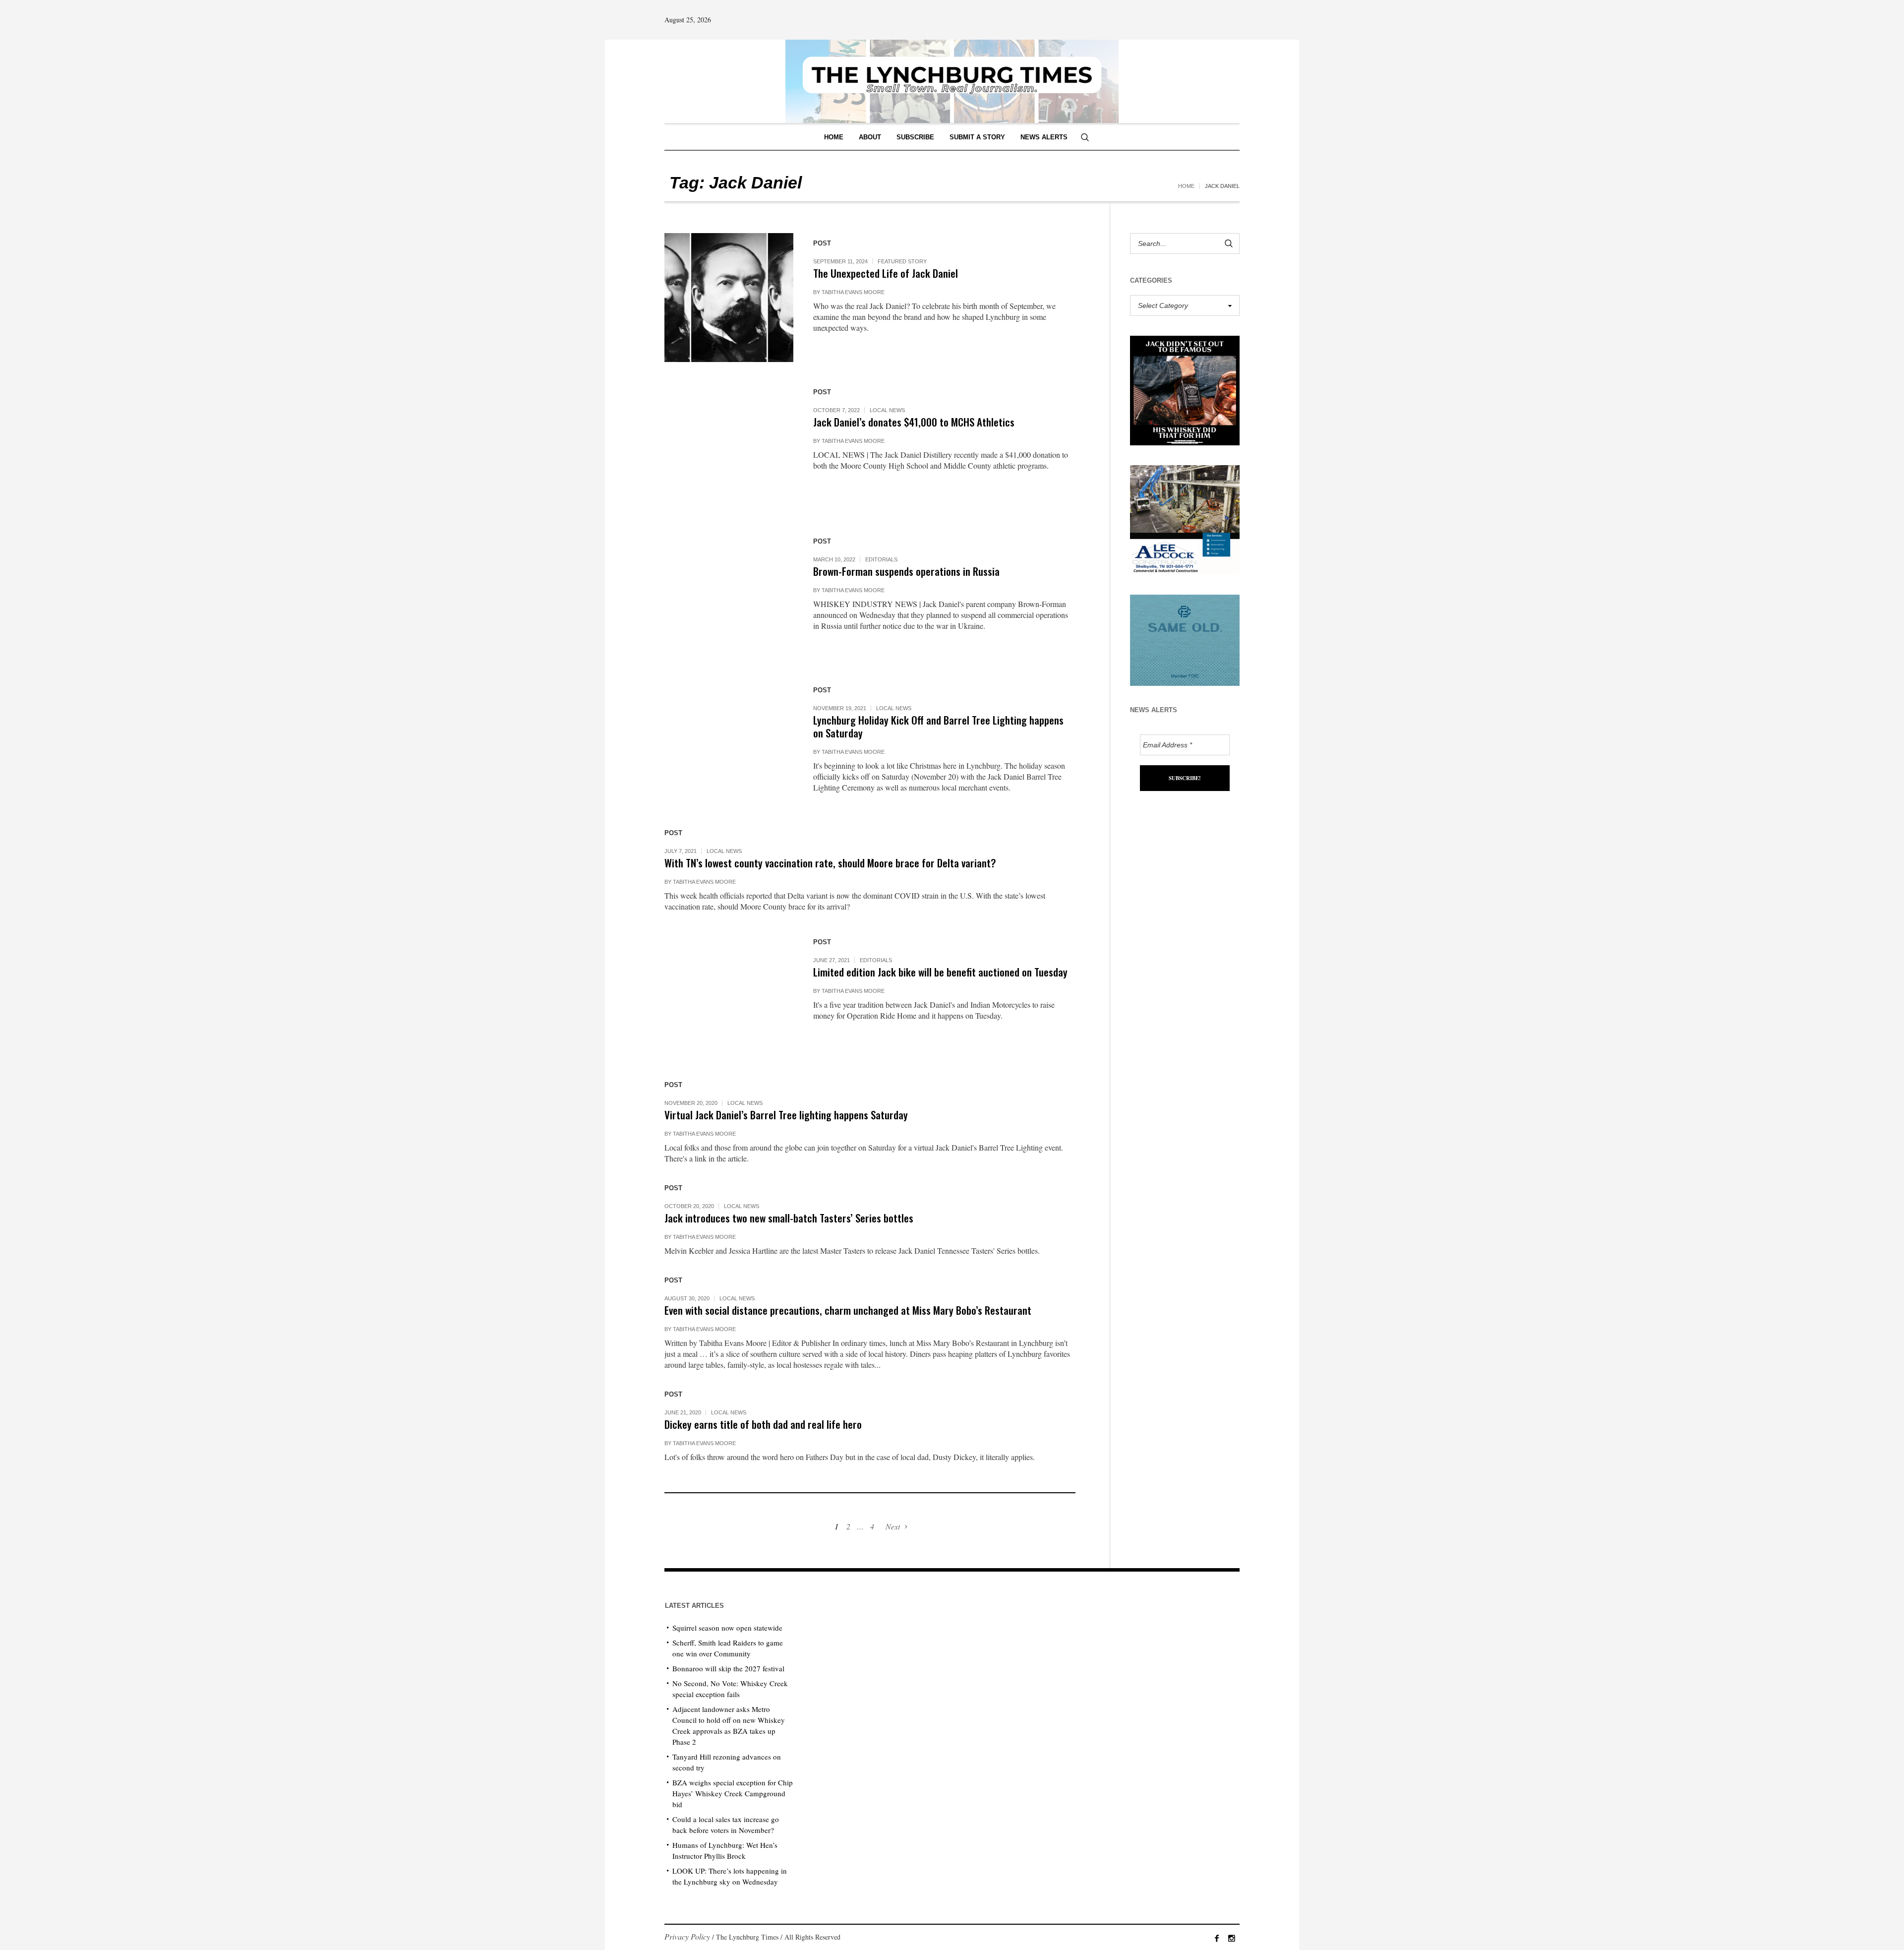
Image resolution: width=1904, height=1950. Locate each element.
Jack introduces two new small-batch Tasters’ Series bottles (789, 1218)
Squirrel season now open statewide (727, 1628)
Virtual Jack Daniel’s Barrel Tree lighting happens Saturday (786, 1115)
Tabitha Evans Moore (853, 292)
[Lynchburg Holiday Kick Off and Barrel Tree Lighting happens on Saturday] (729, 744)
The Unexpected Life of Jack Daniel (886, 273)
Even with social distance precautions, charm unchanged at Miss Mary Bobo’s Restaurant (848, 1310)
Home (1186, 186)
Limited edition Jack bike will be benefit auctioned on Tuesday (940, 972)
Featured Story (902, 261)
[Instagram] (1232, 1938)
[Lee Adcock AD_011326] (1185, 518)
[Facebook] (1217, 1938)
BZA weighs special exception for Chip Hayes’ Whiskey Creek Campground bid (733, 1793)
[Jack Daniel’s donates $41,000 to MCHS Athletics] (729, 446)
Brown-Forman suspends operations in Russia (906, 571)
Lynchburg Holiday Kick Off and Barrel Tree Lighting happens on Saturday (938, 726)
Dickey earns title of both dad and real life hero (763, 1424)
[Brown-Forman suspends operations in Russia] (729, 596)
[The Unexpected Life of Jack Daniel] (729, 298)
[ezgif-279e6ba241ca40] (1185, 639)
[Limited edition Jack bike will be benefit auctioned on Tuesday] (729, 996)
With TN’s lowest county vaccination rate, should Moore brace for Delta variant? (830, 863)
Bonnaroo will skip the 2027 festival (728, 1668)
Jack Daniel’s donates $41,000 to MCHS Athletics (914, 422)
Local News (887, 410)
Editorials (881, 559)
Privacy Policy (687, 1936)
